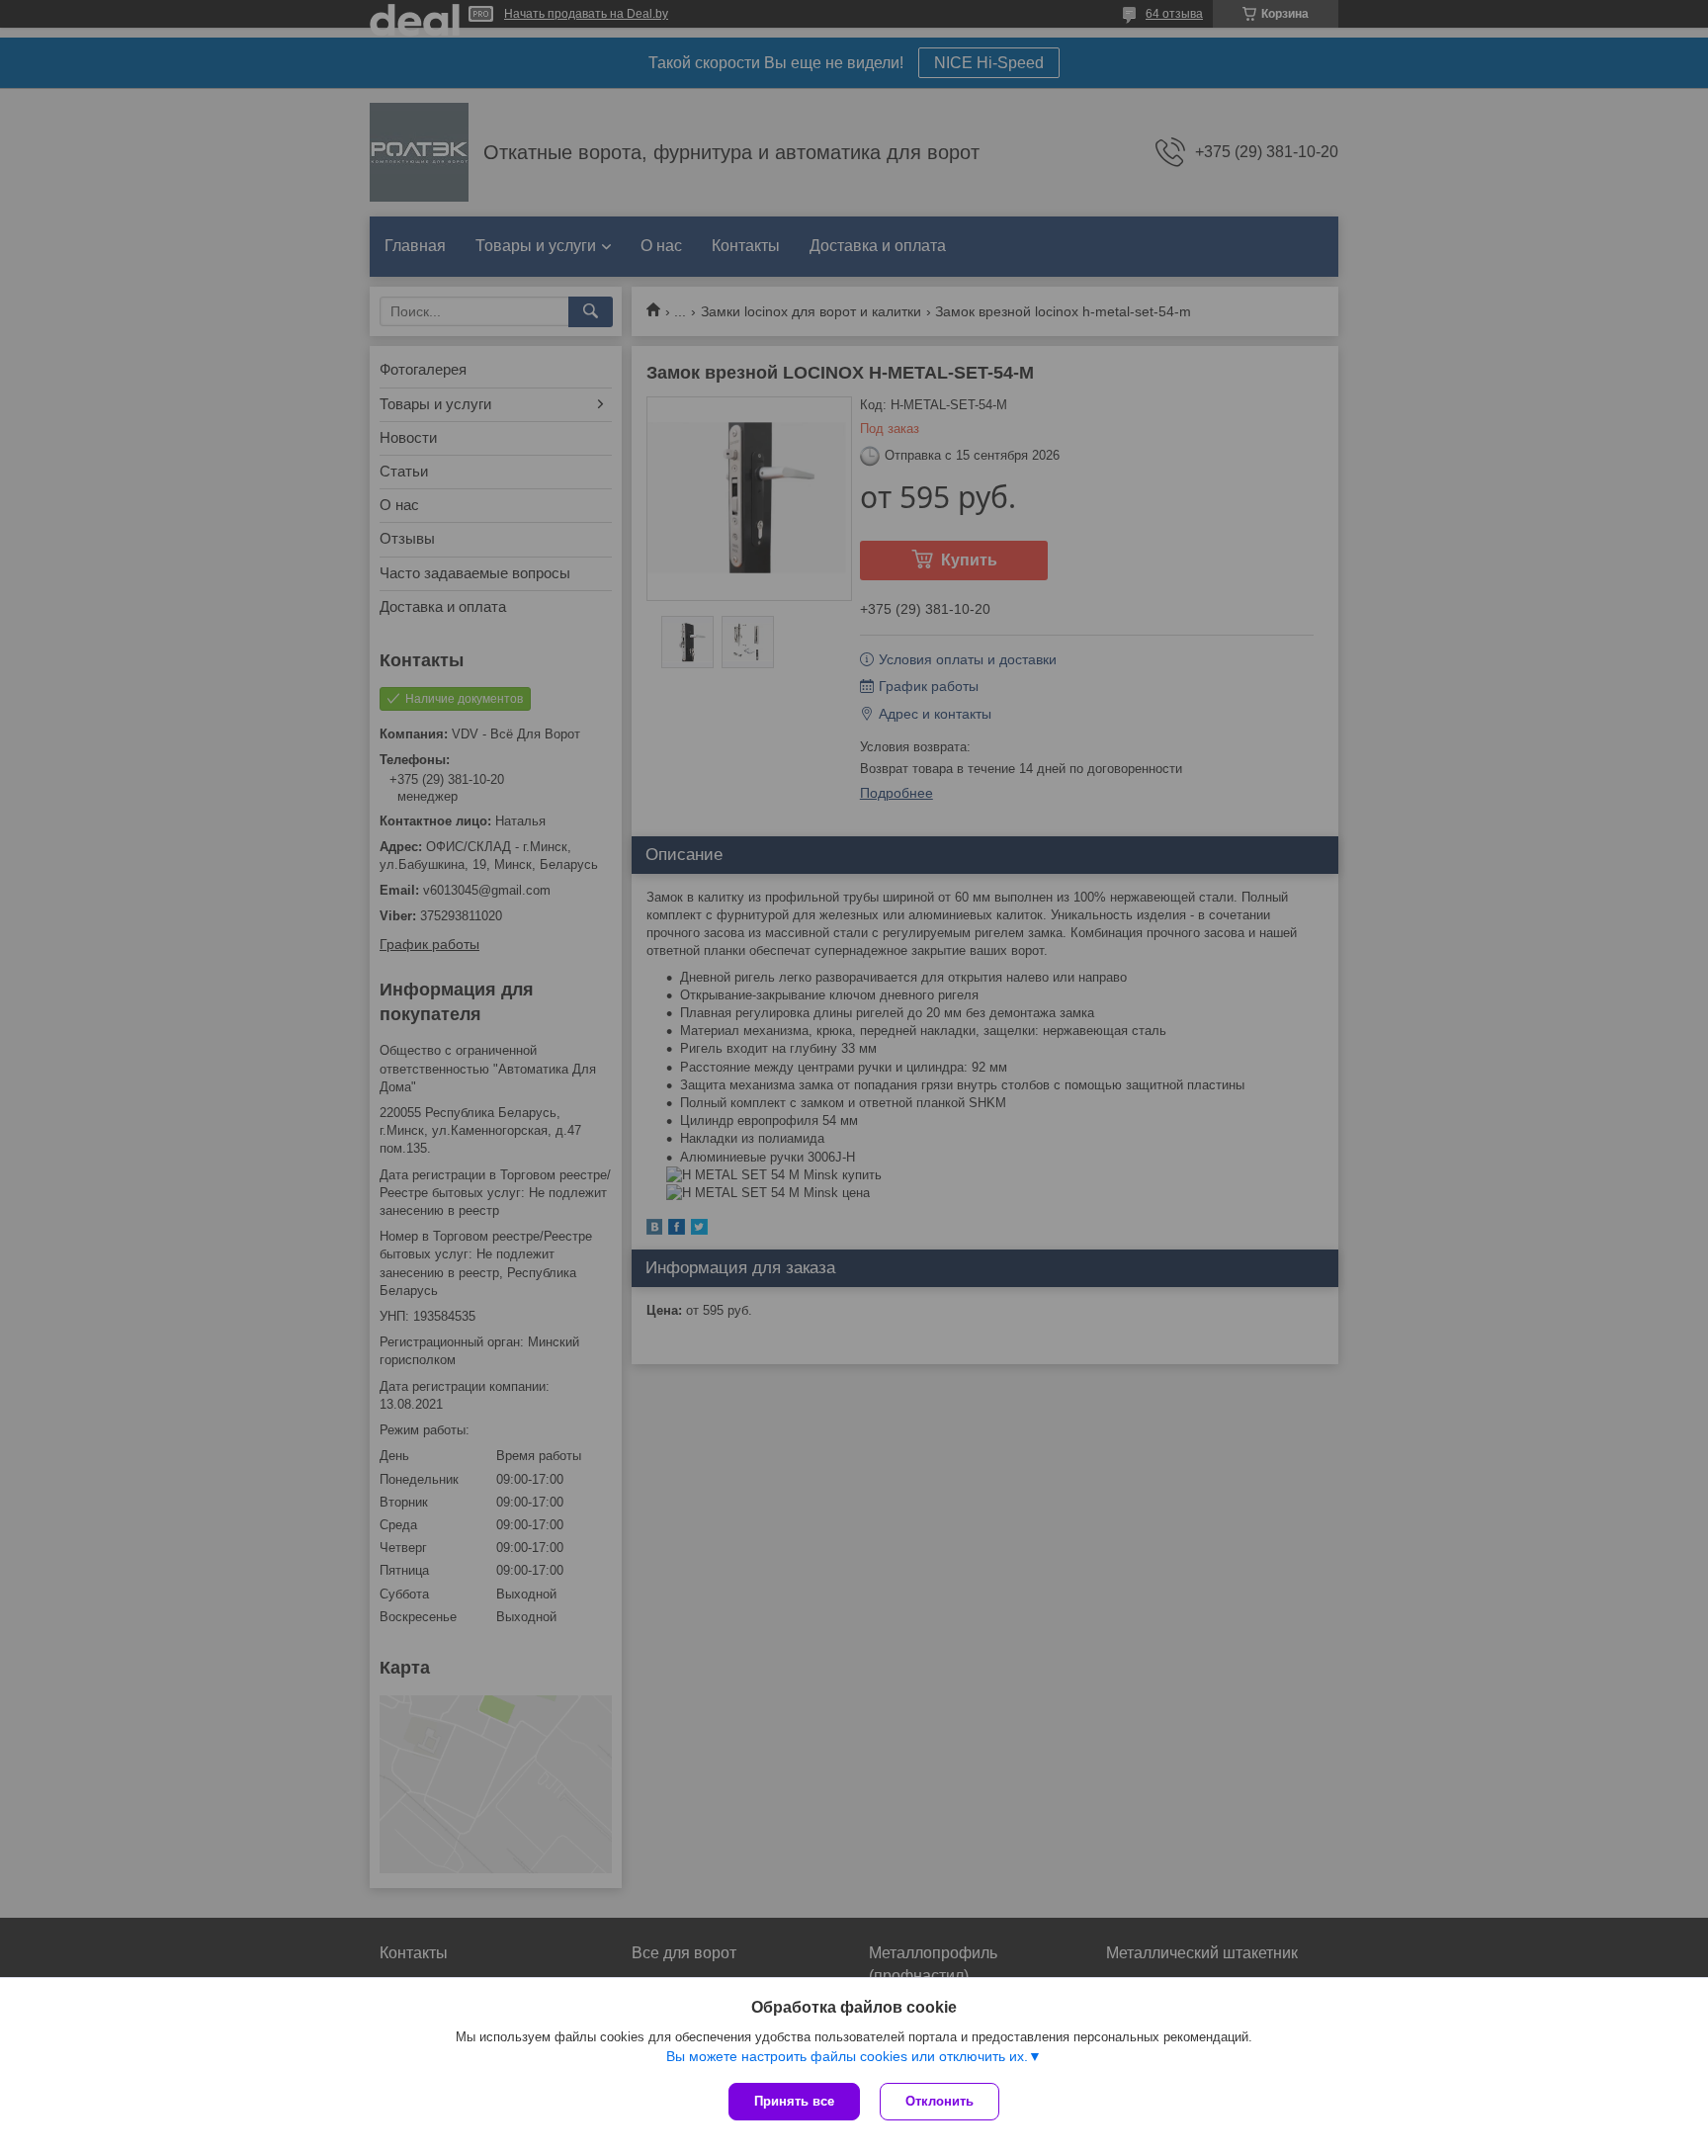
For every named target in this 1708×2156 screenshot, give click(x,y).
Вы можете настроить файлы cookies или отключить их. (847, 2056)
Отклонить (939, 2101)
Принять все (794, 2101)
